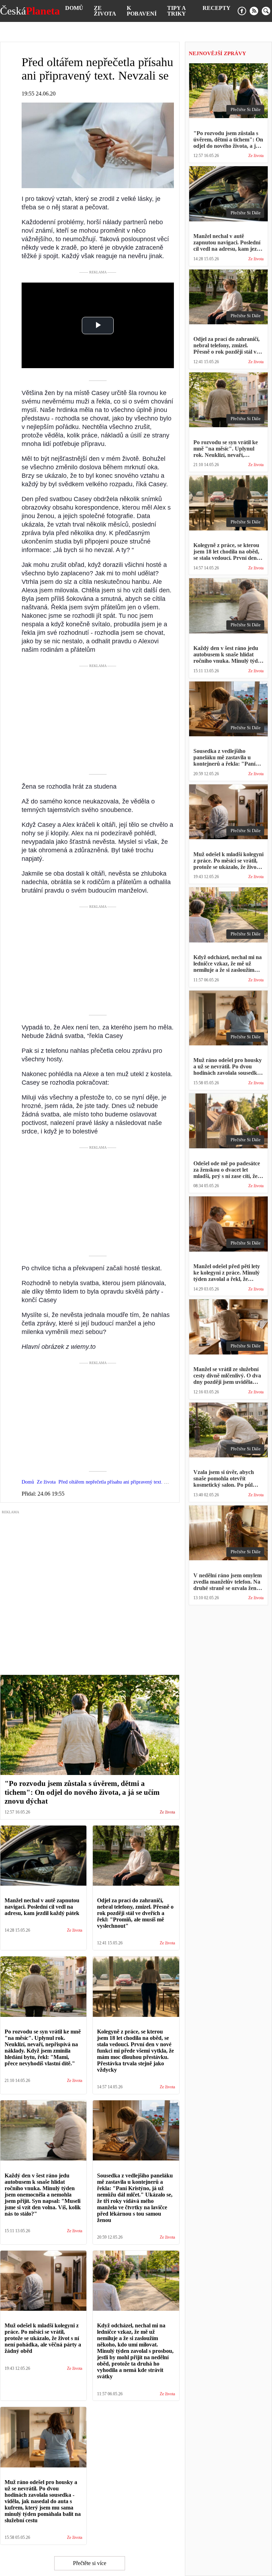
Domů (74, 8)
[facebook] (242, 11)
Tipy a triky (177, 11)
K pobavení (142, 11)
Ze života (105, 11)
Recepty (217, 8)
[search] (266, 11)
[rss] (254, 11)
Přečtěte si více (90, 2563)
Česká (30, 11)
